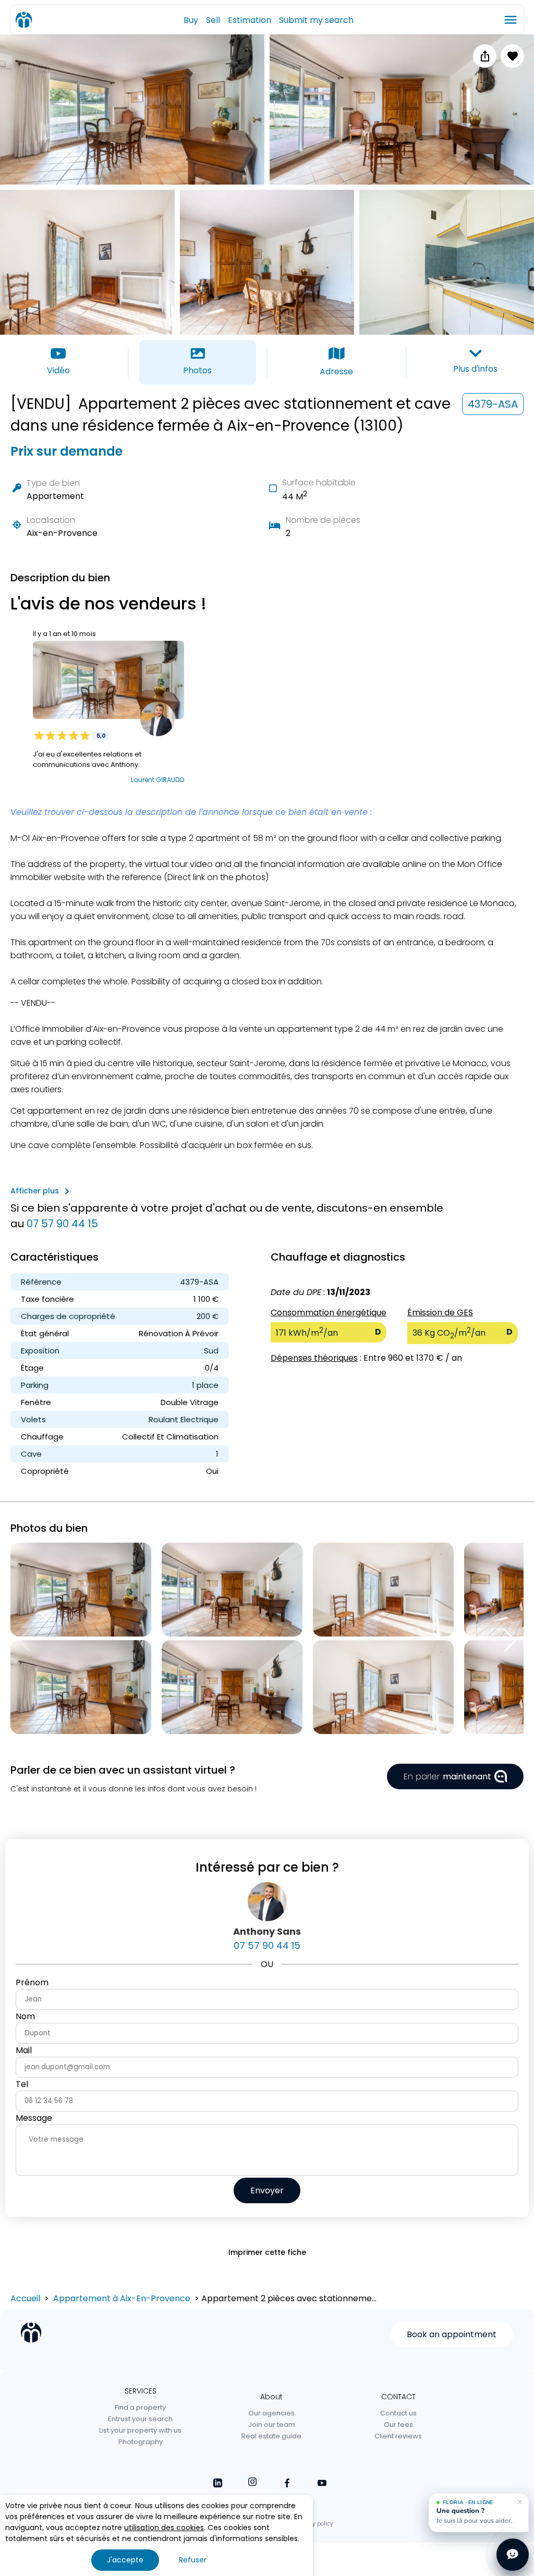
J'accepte (125, 2560)
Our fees (398, 2425)
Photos (197, 370)
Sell (213, 20)
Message (34, 2118)
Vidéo (58, 370)
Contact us (398, 2413)
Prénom (32, 1982)
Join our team (272, 2425)
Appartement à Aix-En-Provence (122, 2298)
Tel (22, 2084)
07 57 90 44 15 (62, 1224)
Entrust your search (140, 2419)
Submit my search (316, 20)
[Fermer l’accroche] (520, 2502)
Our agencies (271, 2413)
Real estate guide (271, 2436)
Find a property (140, 2407)
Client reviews (398, 2436)
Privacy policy (314, 2524)
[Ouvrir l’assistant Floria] (513, 2555)
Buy (191, 20)
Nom (25, 2016)
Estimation (250, 20)
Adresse (336, 371)
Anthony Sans (267, 1931)
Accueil (25, 2298)
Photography (141, 2442)
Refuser (193, 2560)
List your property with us (140, 2430)
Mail (24, 2050)
